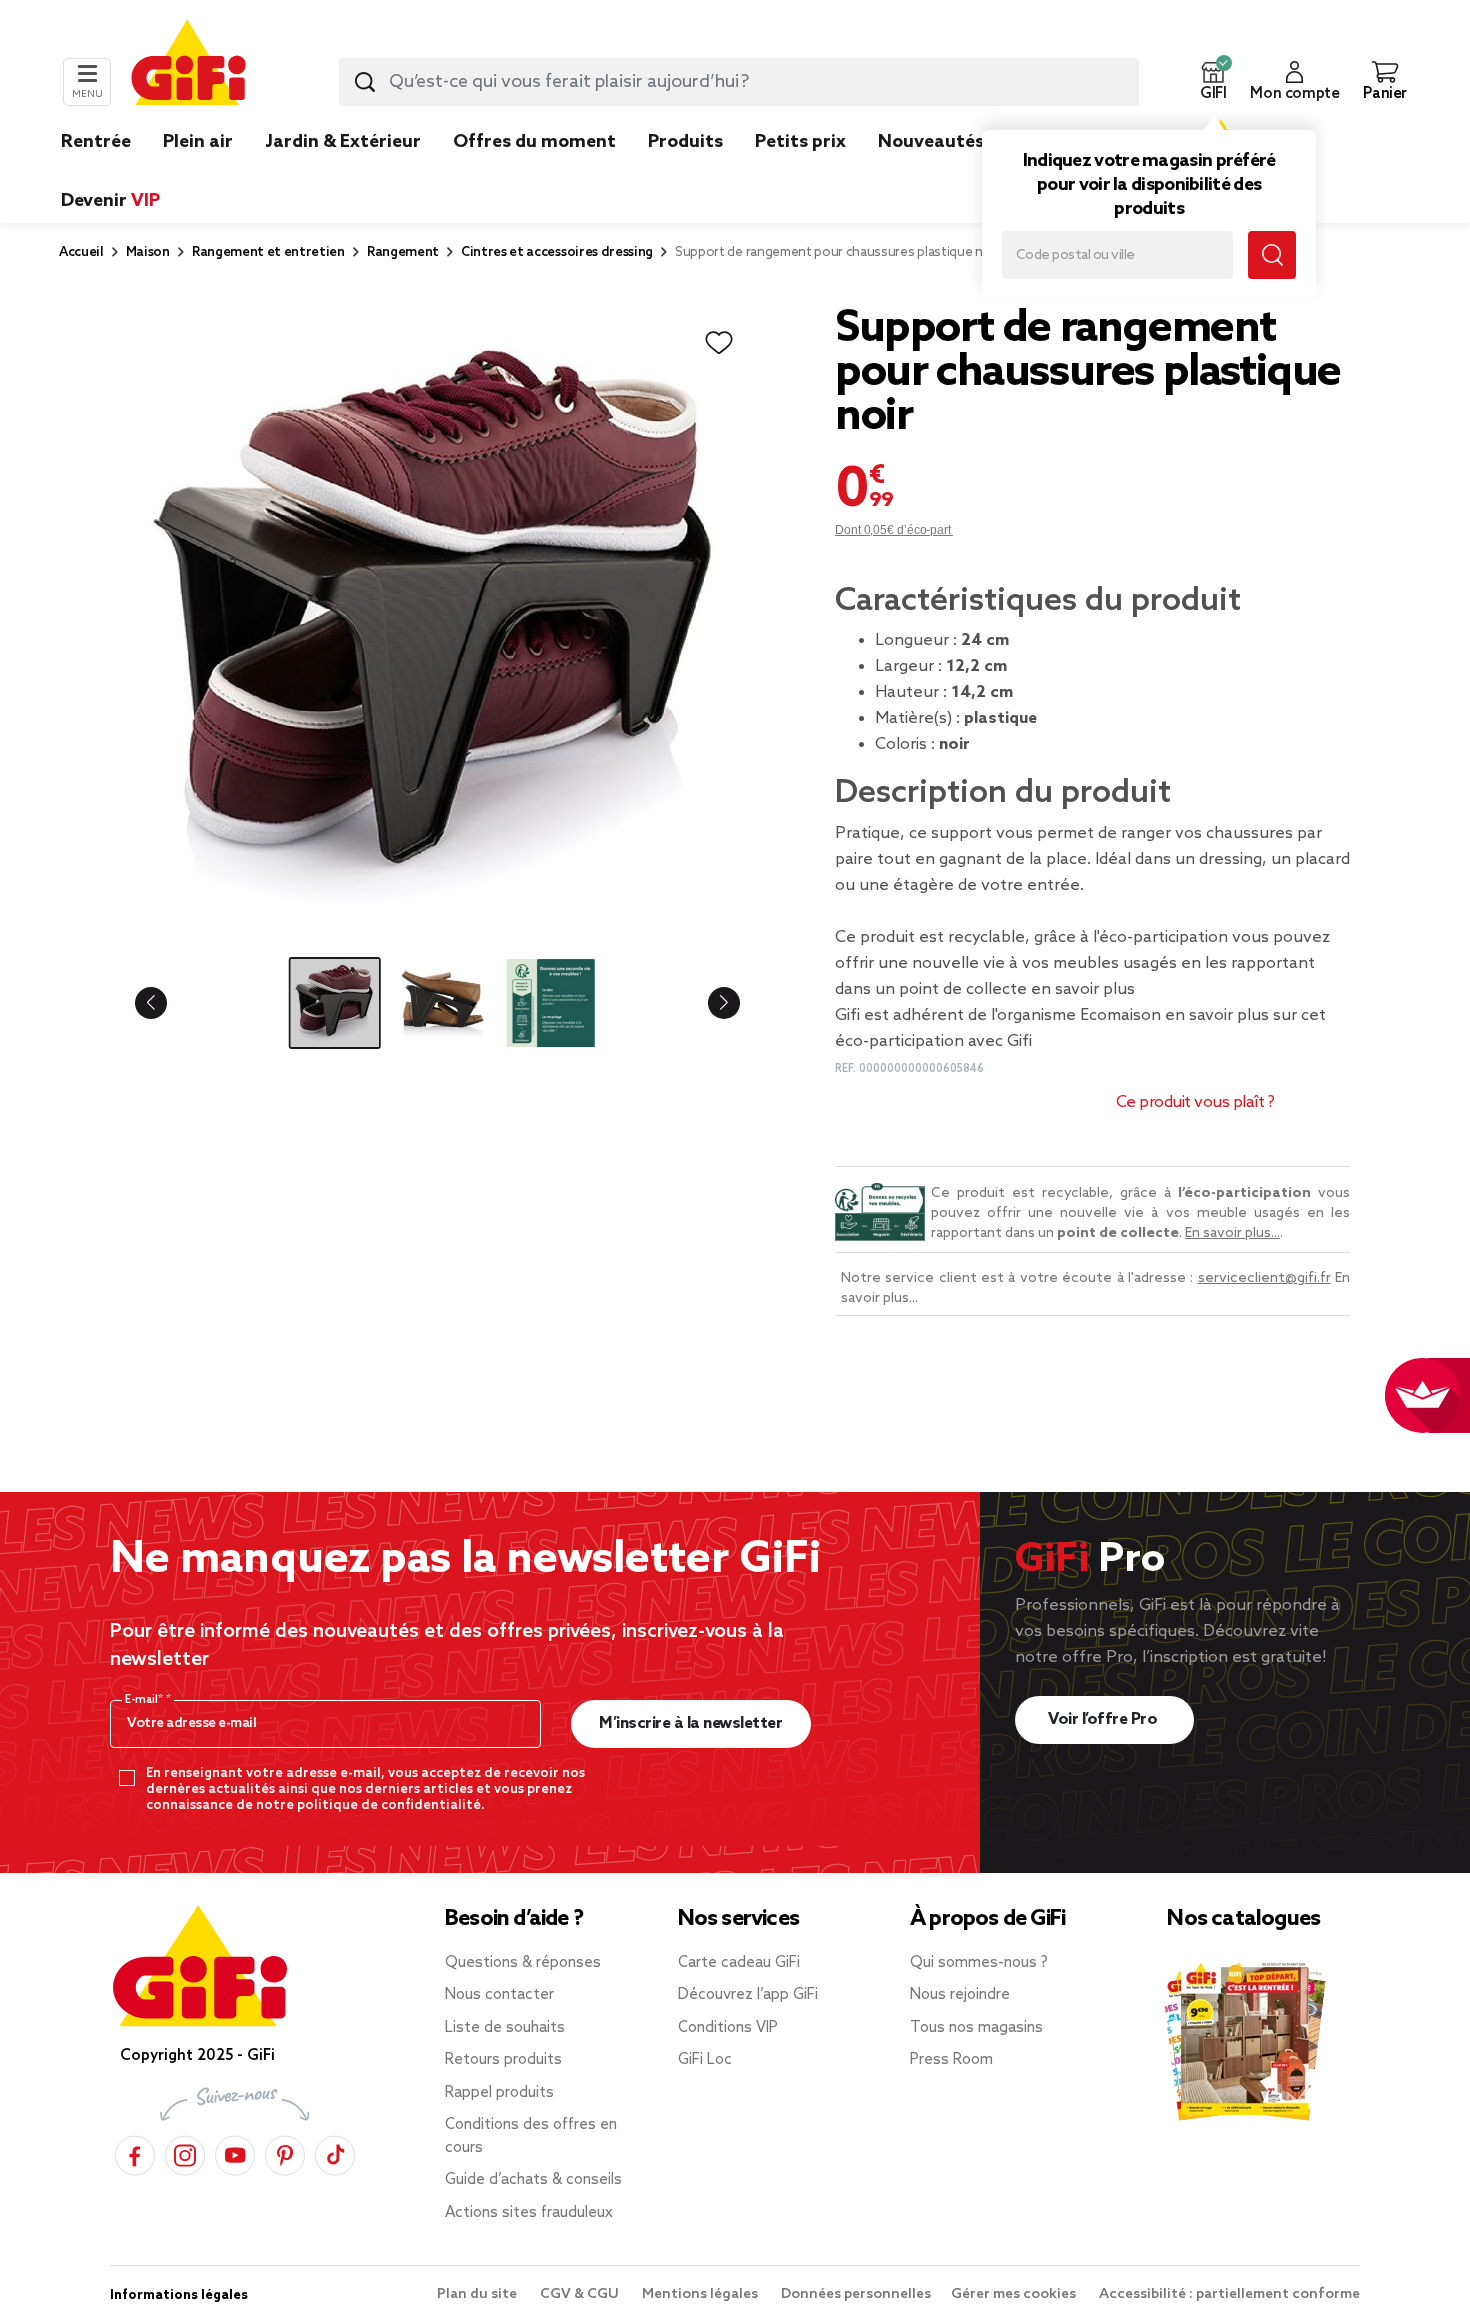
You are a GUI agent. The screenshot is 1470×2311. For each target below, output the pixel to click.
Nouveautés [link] (931, 142)
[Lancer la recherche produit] (365, 82)
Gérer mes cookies (1015, 2294)
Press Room (951, 2060)
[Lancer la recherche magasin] (1272, 255)
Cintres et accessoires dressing (557, 252)
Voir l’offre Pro (1104, 1719)
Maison (148, 252)
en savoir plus (1083, 989)
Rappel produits (499, 2093)
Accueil (81, 252)
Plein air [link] (198, 142)
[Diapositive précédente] (167, 1003)
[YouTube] (235, 2152)
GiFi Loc (705, 2060)
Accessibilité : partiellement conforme (1229, 2294)
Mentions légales (701, 2294)
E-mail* (145, 1700)
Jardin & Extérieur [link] (343, 142)
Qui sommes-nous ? (979, 1963)
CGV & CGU (581, 2294)
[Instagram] (185, 2152)
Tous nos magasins (976, 2028)
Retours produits (503, 2060)
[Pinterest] (285, 2152)
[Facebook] (135, 2152)
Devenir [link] (110, 201)
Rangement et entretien (268, 252)
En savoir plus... (1232, 1233)
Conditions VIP (728, 2028)
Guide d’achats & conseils (533, 2180)
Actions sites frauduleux (529, 2213)
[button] (1213, 82)
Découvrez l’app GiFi (748, 1995)
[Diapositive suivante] (708, 1003)
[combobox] (739, 82)
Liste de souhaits (505, 2028)
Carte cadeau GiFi (739, 1963)
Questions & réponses (523, 1963)
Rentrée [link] (96, 142)
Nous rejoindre (960, 1995)
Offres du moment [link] (534, 142)
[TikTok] (335, 2152)
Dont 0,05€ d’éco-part (894, 530)
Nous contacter (499, 1995)
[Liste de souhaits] (719, 343)
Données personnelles (856, 2294)
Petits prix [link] (800, 142)
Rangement (403, 252)
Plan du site (478, 2294)
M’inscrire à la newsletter (690, 1723)
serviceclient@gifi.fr (1264, 1278)
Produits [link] (685, 142)
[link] (685, 172)
